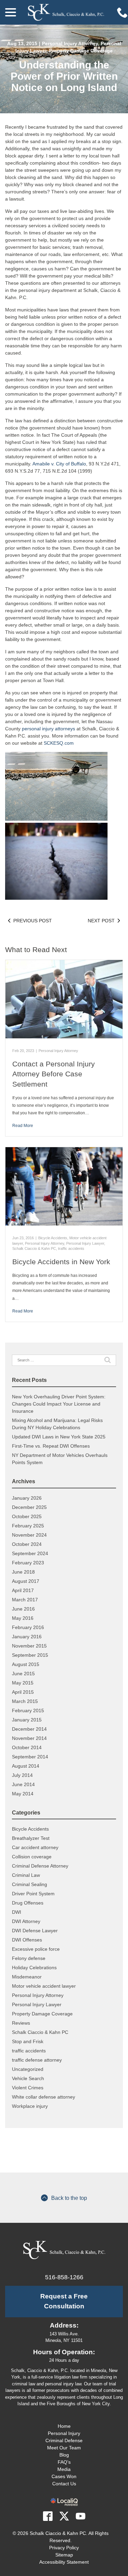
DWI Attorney (26, 1921)
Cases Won (64, 2476)
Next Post (101, 921)
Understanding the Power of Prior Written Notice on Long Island (64, 76)
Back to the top (69, 2198)
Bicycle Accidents (53, 1238)
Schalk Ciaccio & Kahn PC (34, 1248)
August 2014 (26, 1766)
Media (64, 2469)
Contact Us (64, 2484)
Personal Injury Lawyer (85, 1243)
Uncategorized (28, 2069)
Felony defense (29, 1958)
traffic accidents (71, 1248)
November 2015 (29, 1646)
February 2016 (28, 1627)
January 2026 (27, 1498)
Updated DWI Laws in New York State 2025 (59, 1437)
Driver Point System (33, 1894)
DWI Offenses (27, 1940)
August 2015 (26, 1664)
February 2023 (28, 1563)
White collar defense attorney (44, 2097)
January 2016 (27, 1637)
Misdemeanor (27, 1977)
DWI (17, 1912)
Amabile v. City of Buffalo (59, 464)
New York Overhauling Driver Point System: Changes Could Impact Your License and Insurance (59, 1404)
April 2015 (23, 1692)
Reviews (21, 2023)
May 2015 (23, 1683)
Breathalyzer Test (31, 1838)
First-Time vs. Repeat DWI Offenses (51, 1446)
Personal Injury (64, 2433)
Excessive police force (36, 1949)
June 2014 (23, 1784)
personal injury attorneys (48, 729)
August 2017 (26, 1581)
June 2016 (23, 1609)
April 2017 (23, 1590)
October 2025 (27, 1516)
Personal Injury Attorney (70, 43)
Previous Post (33, 921)
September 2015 (30, 1655)
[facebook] (48, 2516)
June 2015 (23, 1674)
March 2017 (25, 1600)
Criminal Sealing (30, 1884)
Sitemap (64, 2555)
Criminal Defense (64, 2440)
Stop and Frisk (28, 2041)
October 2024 (27, 1544)
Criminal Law (26, 1875)
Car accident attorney (35, 1847)
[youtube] (81, 2516)
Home (64, 2426)
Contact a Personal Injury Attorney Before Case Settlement (54, 1074)
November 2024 (29, 1535)
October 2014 (27, 1747)
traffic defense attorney (37, 2060)
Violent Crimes (28, 2088)
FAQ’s (64, 2462)
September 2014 (30, 1757)
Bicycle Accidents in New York (61, 1262)
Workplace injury (30, 2106)
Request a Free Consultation (64, 2301)
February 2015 (28, 1710)
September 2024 (30, 1553)
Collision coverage (32, 1857)
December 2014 (29, 1729)
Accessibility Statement (64, 2562)
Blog (64, 2455)
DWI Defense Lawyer (35, 1931)
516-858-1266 (64, 2277)
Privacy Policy (64, 2548)
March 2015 (25, 1701)
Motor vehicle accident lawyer (44, 1986)
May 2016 (23, 1618)
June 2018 (23, 1572)
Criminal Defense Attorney (40, 1866)
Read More (23, 1126)
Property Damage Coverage (81, 51)
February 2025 (28, 1526)
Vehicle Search (28, 2078)
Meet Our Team (64, 2448)
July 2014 (22, 1775)
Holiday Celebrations (34, 1968)
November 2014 (29, 1738)
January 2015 (27, 1720)
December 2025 (29, 1507)
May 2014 (23, 1794)
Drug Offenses (28, 1903)
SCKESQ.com (59, 743)
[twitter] (64, 2516)
